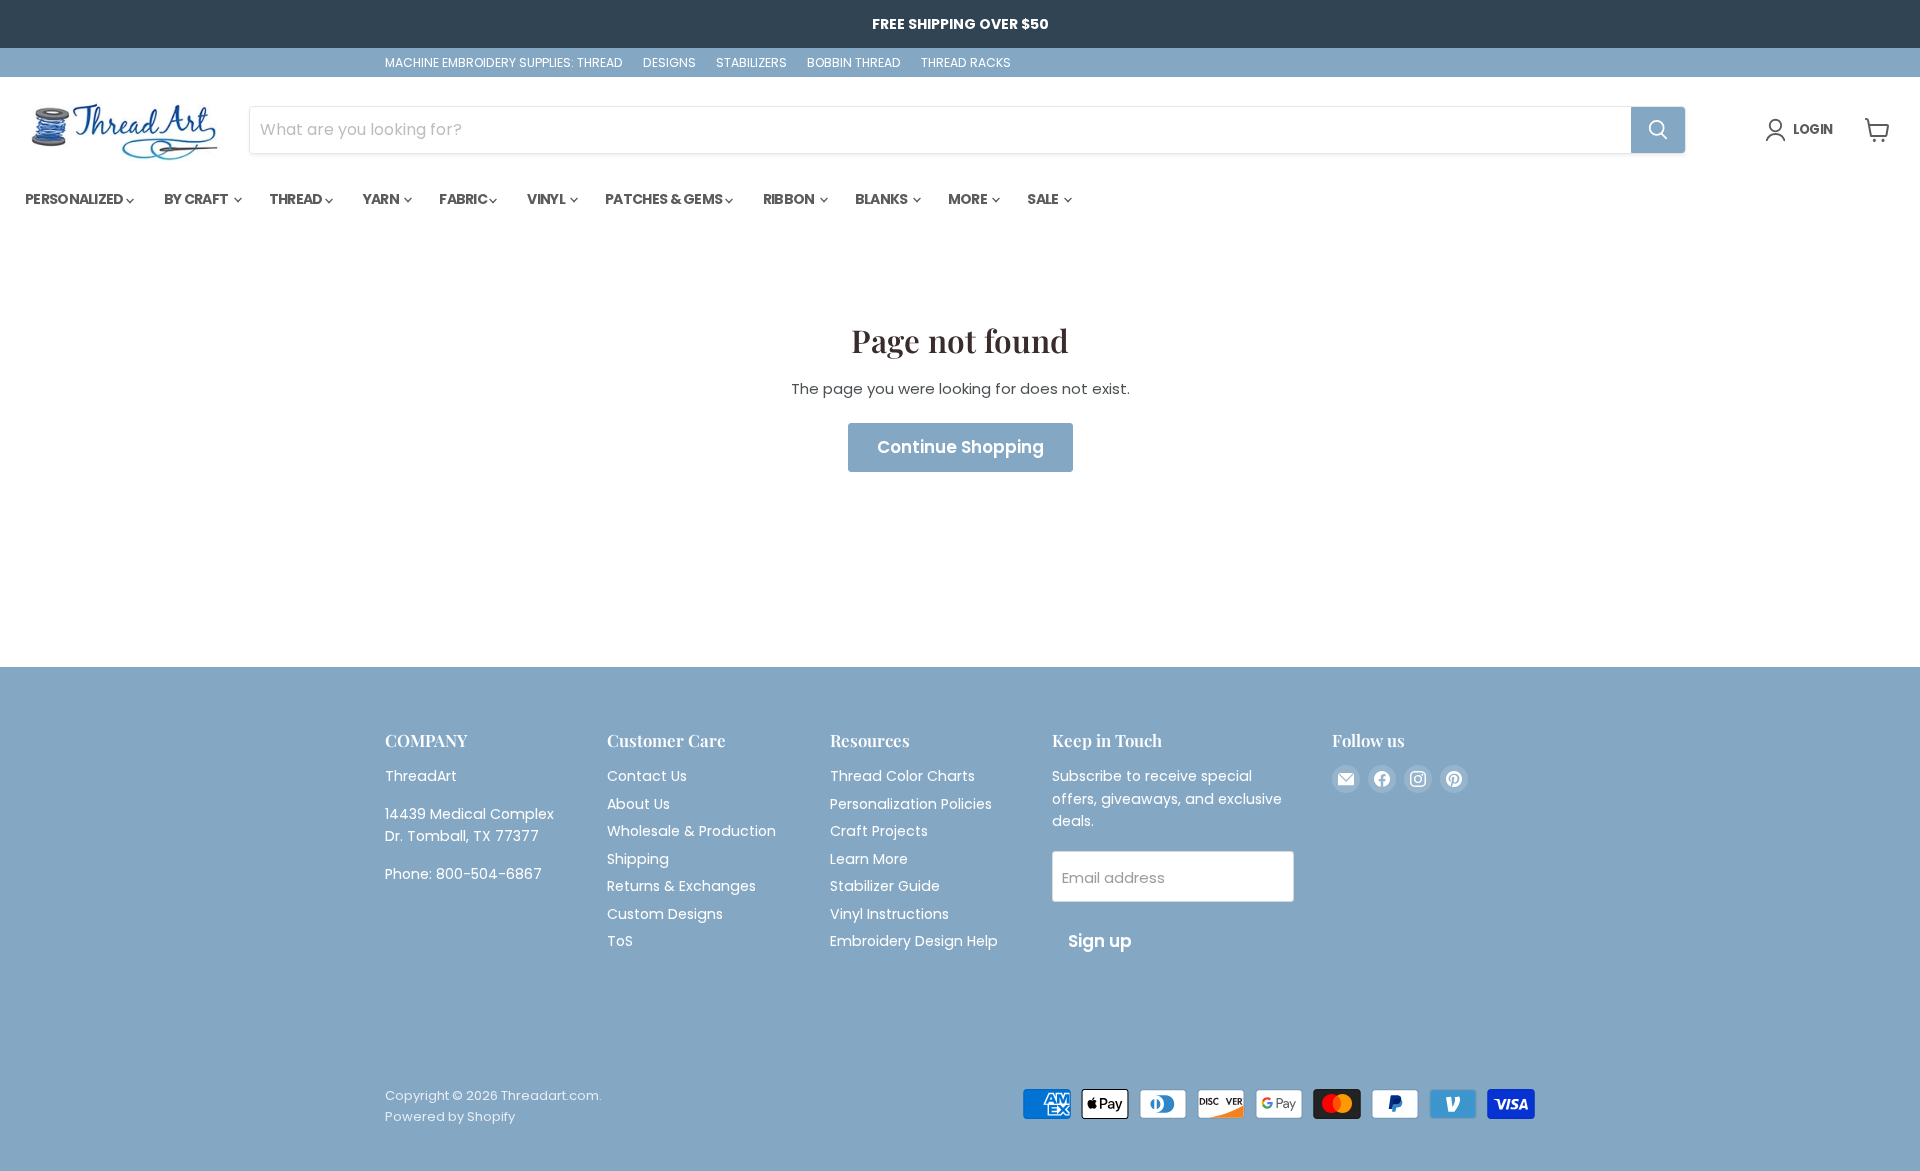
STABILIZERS (751, 63)
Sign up (1100, 941)
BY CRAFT (197, 199)
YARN (382, 199)
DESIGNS (669, 63)
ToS (620, 941)
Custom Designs (665, 914)
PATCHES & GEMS (665, 199)
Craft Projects (879, 831)
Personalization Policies (911, 804)
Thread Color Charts (902, 776)
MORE (969, 199)
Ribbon (790, 199)
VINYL (547, 199)
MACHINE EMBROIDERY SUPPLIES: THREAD (504, 63)
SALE (1044, 199)
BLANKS (882, 199)
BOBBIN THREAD (854, 63)
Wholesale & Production (691, 831)
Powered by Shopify (450, 1116)
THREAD (297, 199)
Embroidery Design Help (914, 941)
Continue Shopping (960, 447)
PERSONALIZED (75, 199)
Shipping (638, 859)
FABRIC (464, 199)
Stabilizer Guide (885, 886)
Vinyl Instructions (889, 914)
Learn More (869, 859)
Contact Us (647, 776)
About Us (638, 804)
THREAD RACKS (966, 63)
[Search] (1658, 130)
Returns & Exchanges (681, 886)
